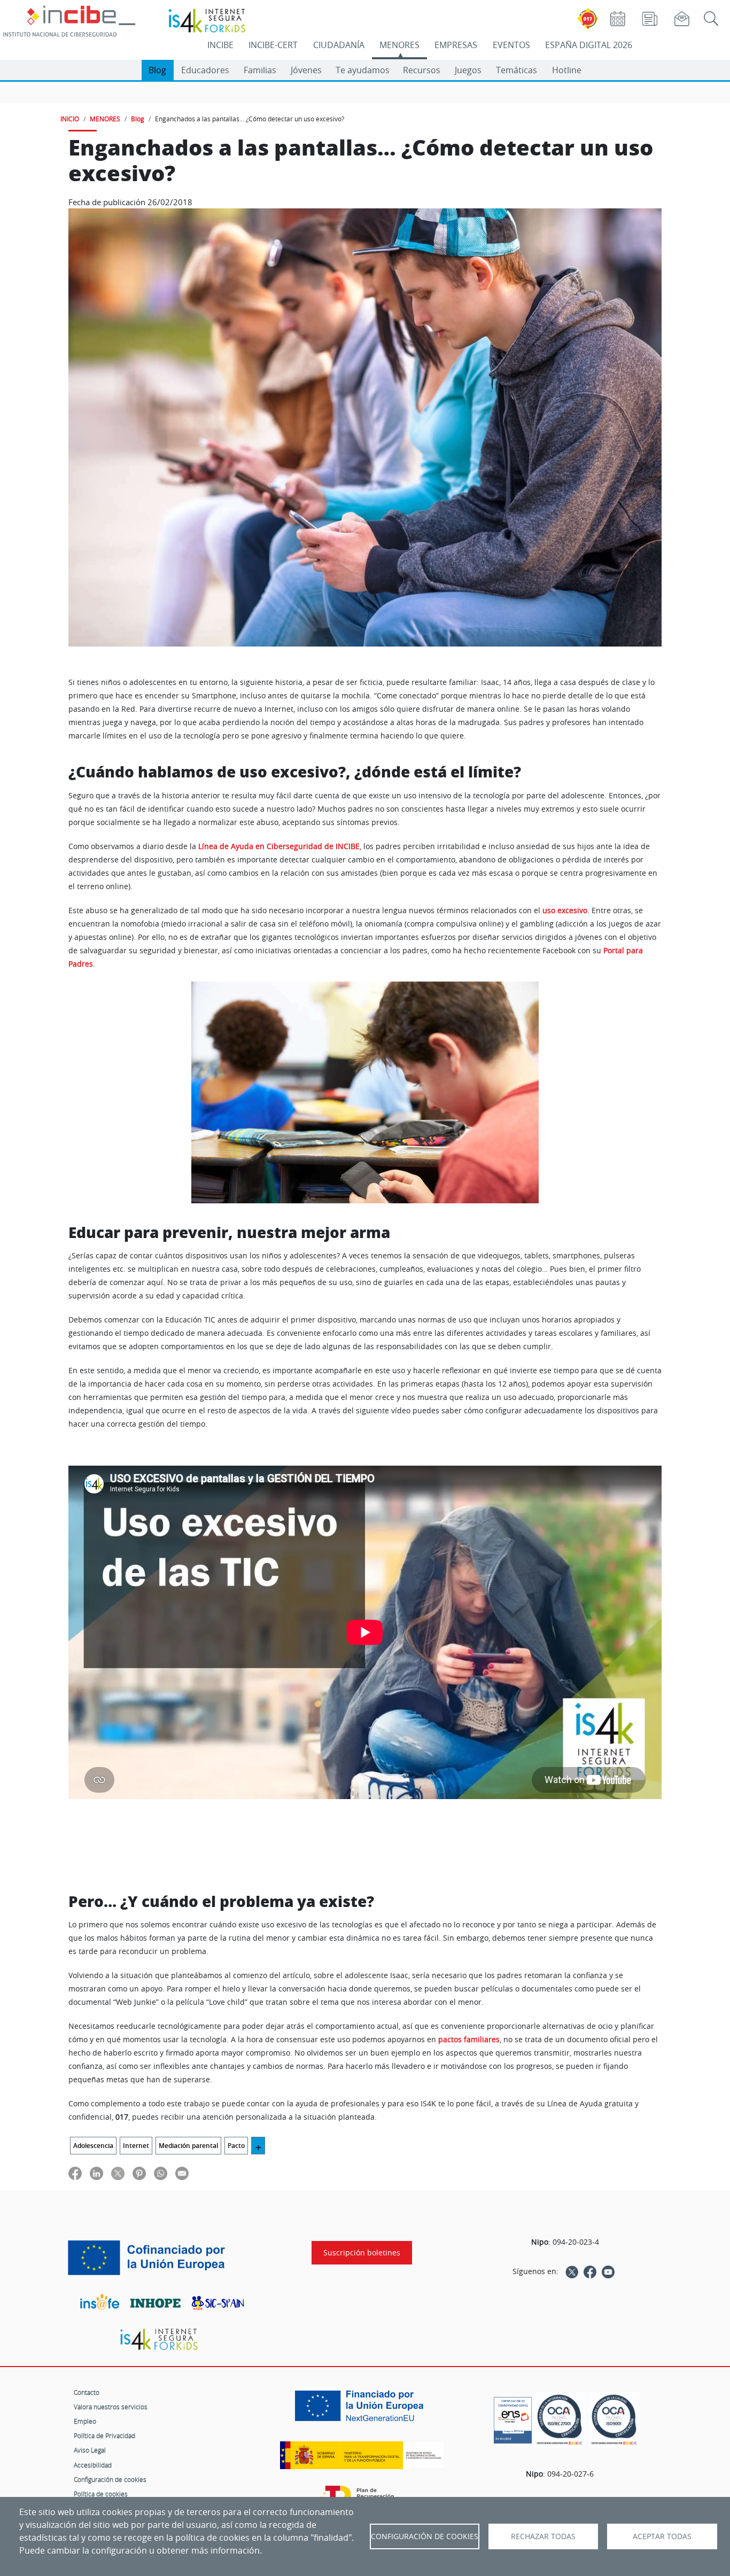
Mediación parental (188, 2146)
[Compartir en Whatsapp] (161, 2173)
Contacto (87, 2392)
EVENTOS (511, 45)
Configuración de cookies (110, 2479)
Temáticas (517, 70)
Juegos (468, 70)
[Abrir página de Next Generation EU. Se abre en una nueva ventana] (362, 2410)
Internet (136, 2146)
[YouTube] (608, 2271)
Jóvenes (306, 70)
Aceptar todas (662, 2536)
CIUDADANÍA (339, 45)
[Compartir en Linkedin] (96, 2173)
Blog (157, 70)
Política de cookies (101, 2494)
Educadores (205, 70)
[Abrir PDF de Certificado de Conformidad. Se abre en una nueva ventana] (513, 2417)
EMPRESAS (456, 45)
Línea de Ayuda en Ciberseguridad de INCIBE (279, 846)
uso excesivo (565, 910)
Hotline (567, 70)
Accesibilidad (93, 2465)
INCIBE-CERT (273, 45)
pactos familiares (469, 2040)
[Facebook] (590, 2271)
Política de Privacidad (104, 2435)
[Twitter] (572, 2271)
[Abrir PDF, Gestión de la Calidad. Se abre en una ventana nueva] (614, 2420)
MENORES (399, 45)
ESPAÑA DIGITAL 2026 (589, 45)
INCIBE (220, 45)
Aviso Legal (90, 2450)
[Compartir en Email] (182, 2173)
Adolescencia (93, 2146)
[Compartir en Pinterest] (139, 2173)
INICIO (70, 119)
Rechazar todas (543, 2536)
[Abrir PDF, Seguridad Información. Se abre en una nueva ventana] (560, 2420)
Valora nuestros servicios (111, 2407)
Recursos (422, 70)
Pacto (236, 2146)
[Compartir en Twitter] (118, 2173)
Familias (260, 70)
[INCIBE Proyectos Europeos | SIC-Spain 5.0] (159, 2258)
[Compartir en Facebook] (75, 2173)
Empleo (85, 2421)
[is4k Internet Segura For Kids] (159, 2340)
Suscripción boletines (362, 2253)
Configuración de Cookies (425, 2536)
